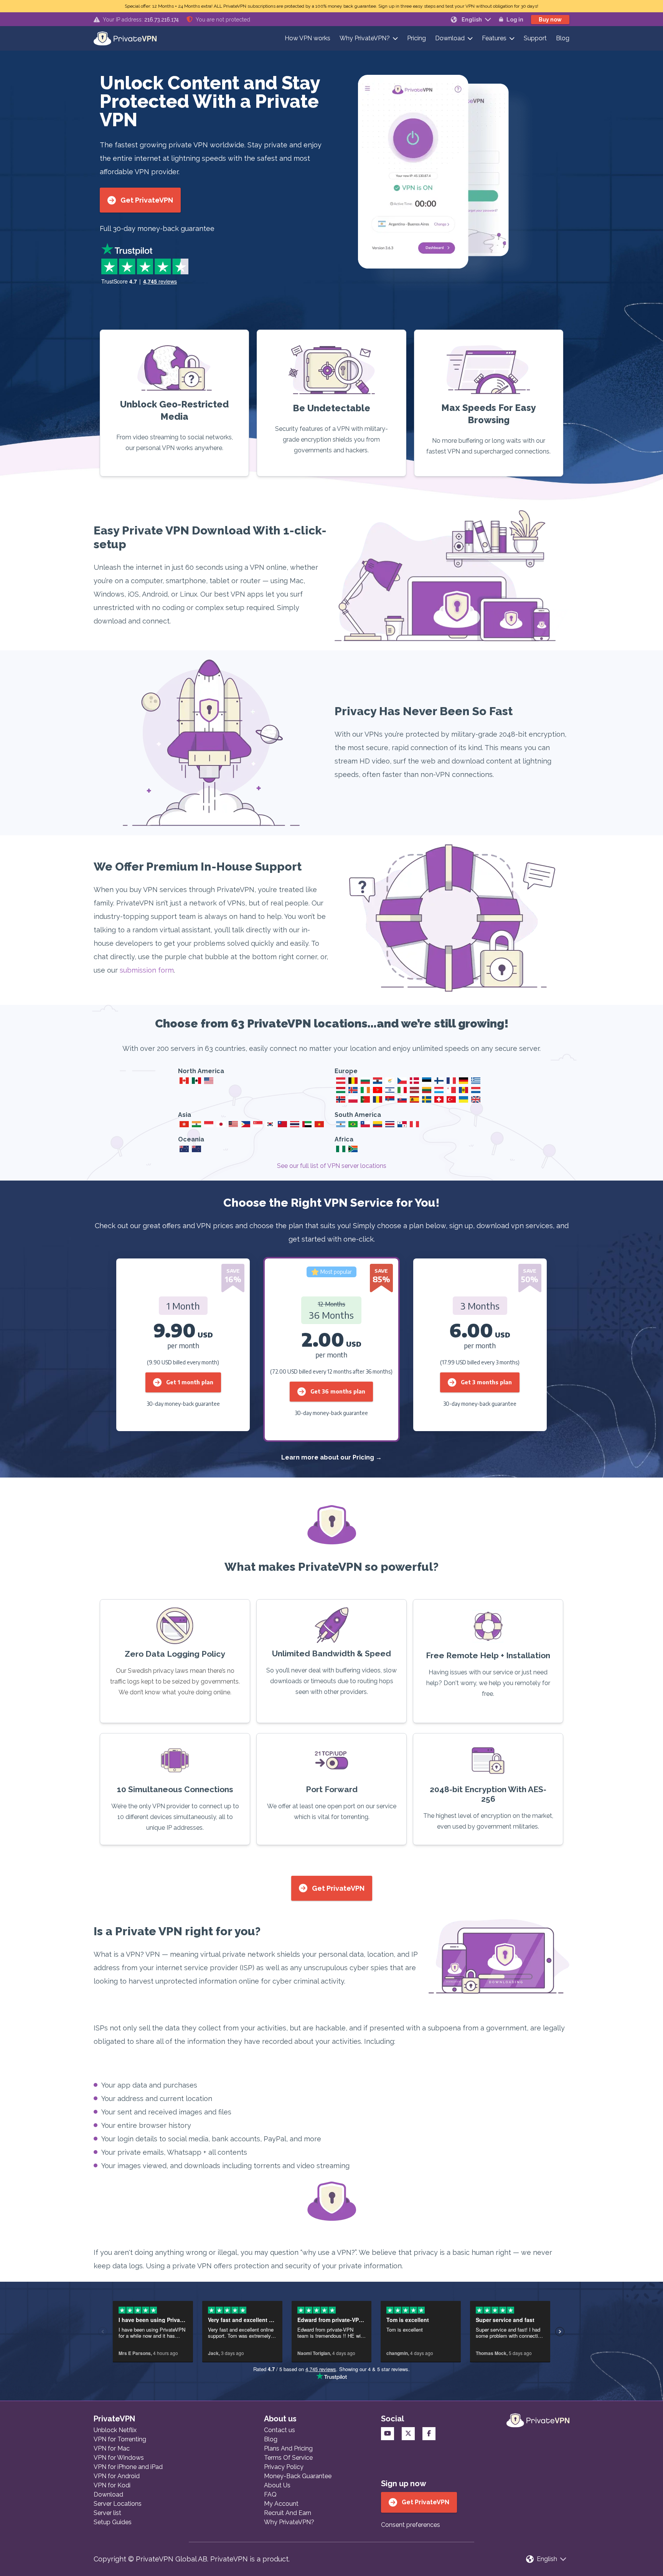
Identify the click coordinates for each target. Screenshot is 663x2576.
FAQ (270, 2494)
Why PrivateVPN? (365, 38)
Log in (515, 20)
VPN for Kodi (112, 2485)
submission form (147, 970)
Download (450, 38)
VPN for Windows (119, 2458)
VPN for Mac (112, 2448)
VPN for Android (117, 2476)
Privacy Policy (284, 2467)
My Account (281, 2504)
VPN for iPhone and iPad (128, 2467)
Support (535, 38)
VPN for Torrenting (120, 2439)
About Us (277, 2485)
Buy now (550, 20)
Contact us (280, 2430)
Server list (107, 2513)
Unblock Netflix (115, 2430)
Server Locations (118, 2504)
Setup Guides (113, 2522)
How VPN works (308, 38)
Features (494, 38)
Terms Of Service (288, 2458)
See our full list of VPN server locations (332, 1166)
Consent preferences (411, 2525)
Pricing (416, 38)
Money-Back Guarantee (298, 2476)
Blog (563, 38)
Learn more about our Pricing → (331, 1457)
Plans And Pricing (288, 2448)
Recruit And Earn (288, 2513)
